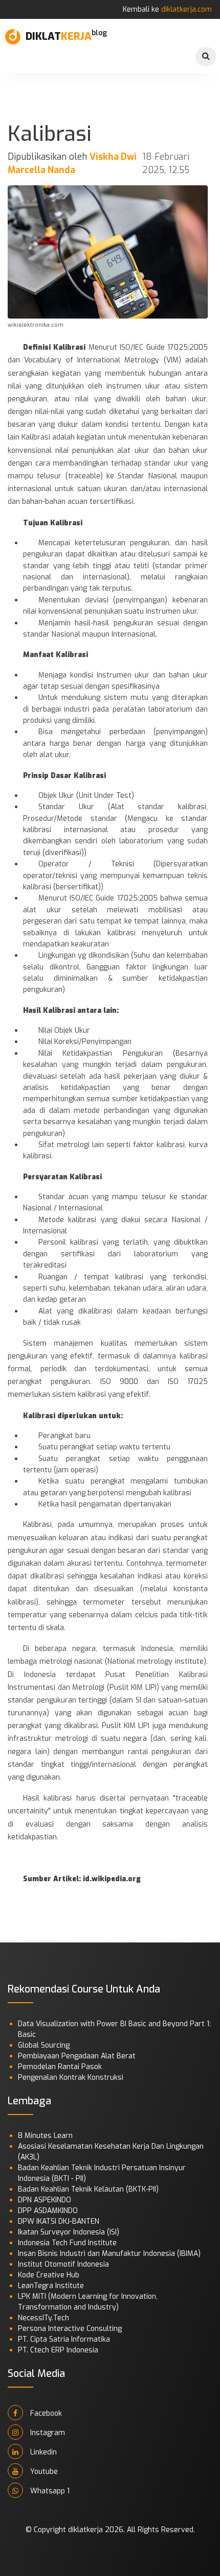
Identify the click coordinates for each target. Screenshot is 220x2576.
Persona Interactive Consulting (70, 2329)
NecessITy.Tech (43, 2318)
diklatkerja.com (186, 9)
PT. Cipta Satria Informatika (64, 2339)
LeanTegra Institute (51, 2286)
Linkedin (42, 2452)
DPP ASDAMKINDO (48, 2211)
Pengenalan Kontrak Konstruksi (71, 2077)
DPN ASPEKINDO (45, 2200)
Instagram (47, 2433)
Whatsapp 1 (49, 2491)
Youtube (43, 2472)
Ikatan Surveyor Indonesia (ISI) (69, 2232)
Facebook (45, 2413)
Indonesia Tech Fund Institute (67, 2243)
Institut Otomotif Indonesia (63, 2264)
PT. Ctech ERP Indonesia (58, 2350)
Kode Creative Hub (49, 2275)
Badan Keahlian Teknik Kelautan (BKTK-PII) (88, 2189)
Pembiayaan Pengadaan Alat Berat (77, 2056)
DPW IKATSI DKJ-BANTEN (59, 2221)
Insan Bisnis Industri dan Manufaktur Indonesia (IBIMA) (109, 2254)
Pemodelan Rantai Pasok (60, 2067)
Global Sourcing (44, 2045)
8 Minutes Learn (45, 2136)
